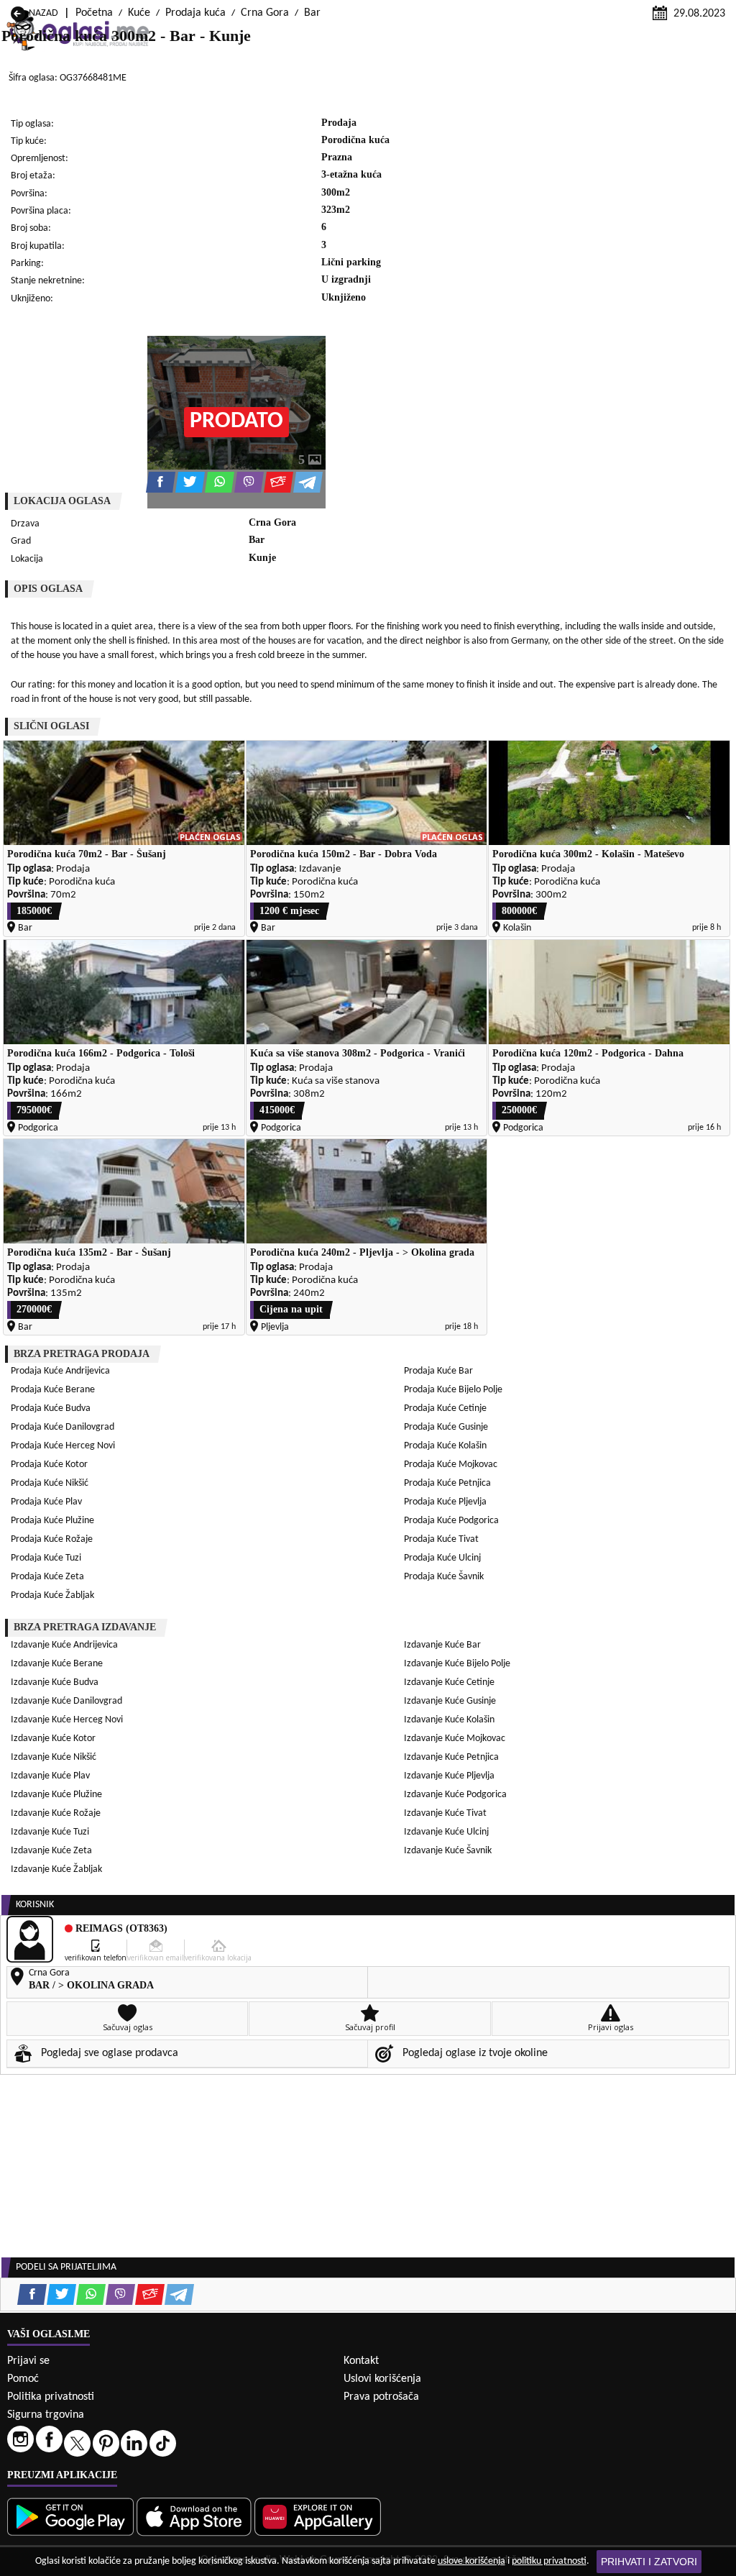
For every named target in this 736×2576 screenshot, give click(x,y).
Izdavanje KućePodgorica (455, 1795)
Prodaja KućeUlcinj (442, 1558)
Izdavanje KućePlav (50, 1776)
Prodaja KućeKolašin (445, 1446)
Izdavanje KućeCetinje (449, 1682)
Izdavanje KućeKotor (53, 1739)
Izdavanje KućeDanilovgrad (66, 1701)
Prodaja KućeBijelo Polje (453, 1390)
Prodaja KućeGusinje (446, 1427)
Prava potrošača (381, 2397)
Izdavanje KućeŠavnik (448, 1851)
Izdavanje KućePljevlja (449, 1776)
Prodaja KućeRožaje (52, 1539)
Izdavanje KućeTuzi (50, 1832)
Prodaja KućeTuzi (46, 1558)
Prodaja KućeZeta (47, 1577)
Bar (312, 13)
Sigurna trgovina (46, 2415)
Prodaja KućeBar (438, 1371)
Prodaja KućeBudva (51, 1408)
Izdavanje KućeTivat (445, 1813)
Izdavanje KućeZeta (51, 1851)
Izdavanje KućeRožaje (56, 1813)
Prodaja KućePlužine (52, 1521)
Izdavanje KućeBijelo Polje (457, 1664)
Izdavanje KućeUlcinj (446, 1832)
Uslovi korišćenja (382, 2379)
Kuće (139, 13)
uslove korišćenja (471, 2561)
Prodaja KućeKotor (49, 1465)
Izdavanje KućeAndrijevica (64, 1645)
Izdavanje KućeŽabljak (56, 1869)
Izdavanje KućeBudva (55, 1682)
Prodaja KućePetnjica (447, 1483)
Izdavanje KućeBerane (57, 1664)
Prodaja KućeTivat (441, 1539)
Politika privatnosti (51, 2397)
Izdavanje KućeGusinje (450, 1701)
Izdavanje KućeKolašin (449, 1720)
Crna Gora (265, 13)
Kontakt (361, 2361)
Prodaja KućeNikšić (50, 1483)
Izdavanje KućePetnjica (451, 1757)
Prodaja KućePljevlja (445, 1502)
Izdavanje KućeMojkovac (455, 1739)
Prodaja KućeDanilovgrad (63, 1427)
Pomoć (23, 2379)
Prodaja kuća (195, 13)
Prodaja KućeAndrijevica (60, 1371)
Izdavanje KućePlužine (56, 1795)
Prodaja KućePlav (46, 1502)
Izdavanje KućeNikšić (54, 1757)
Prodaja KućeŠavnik (444, 1577)
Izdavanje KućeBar (442, 1645)
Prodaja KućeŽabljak (52, 1595)
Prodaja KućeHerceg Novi (63, 1446)
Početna (94, 13)
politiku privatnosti (549, 2561)
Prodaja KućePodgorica (451, 1521)
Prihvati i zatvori (649, 2562)
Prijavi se (28, 2361)
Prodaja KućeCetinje (445, 1408)
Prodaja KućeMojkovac (451, 1465)
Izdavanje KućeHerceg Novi (67, 1720)
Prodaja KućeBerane (53, 1390)
